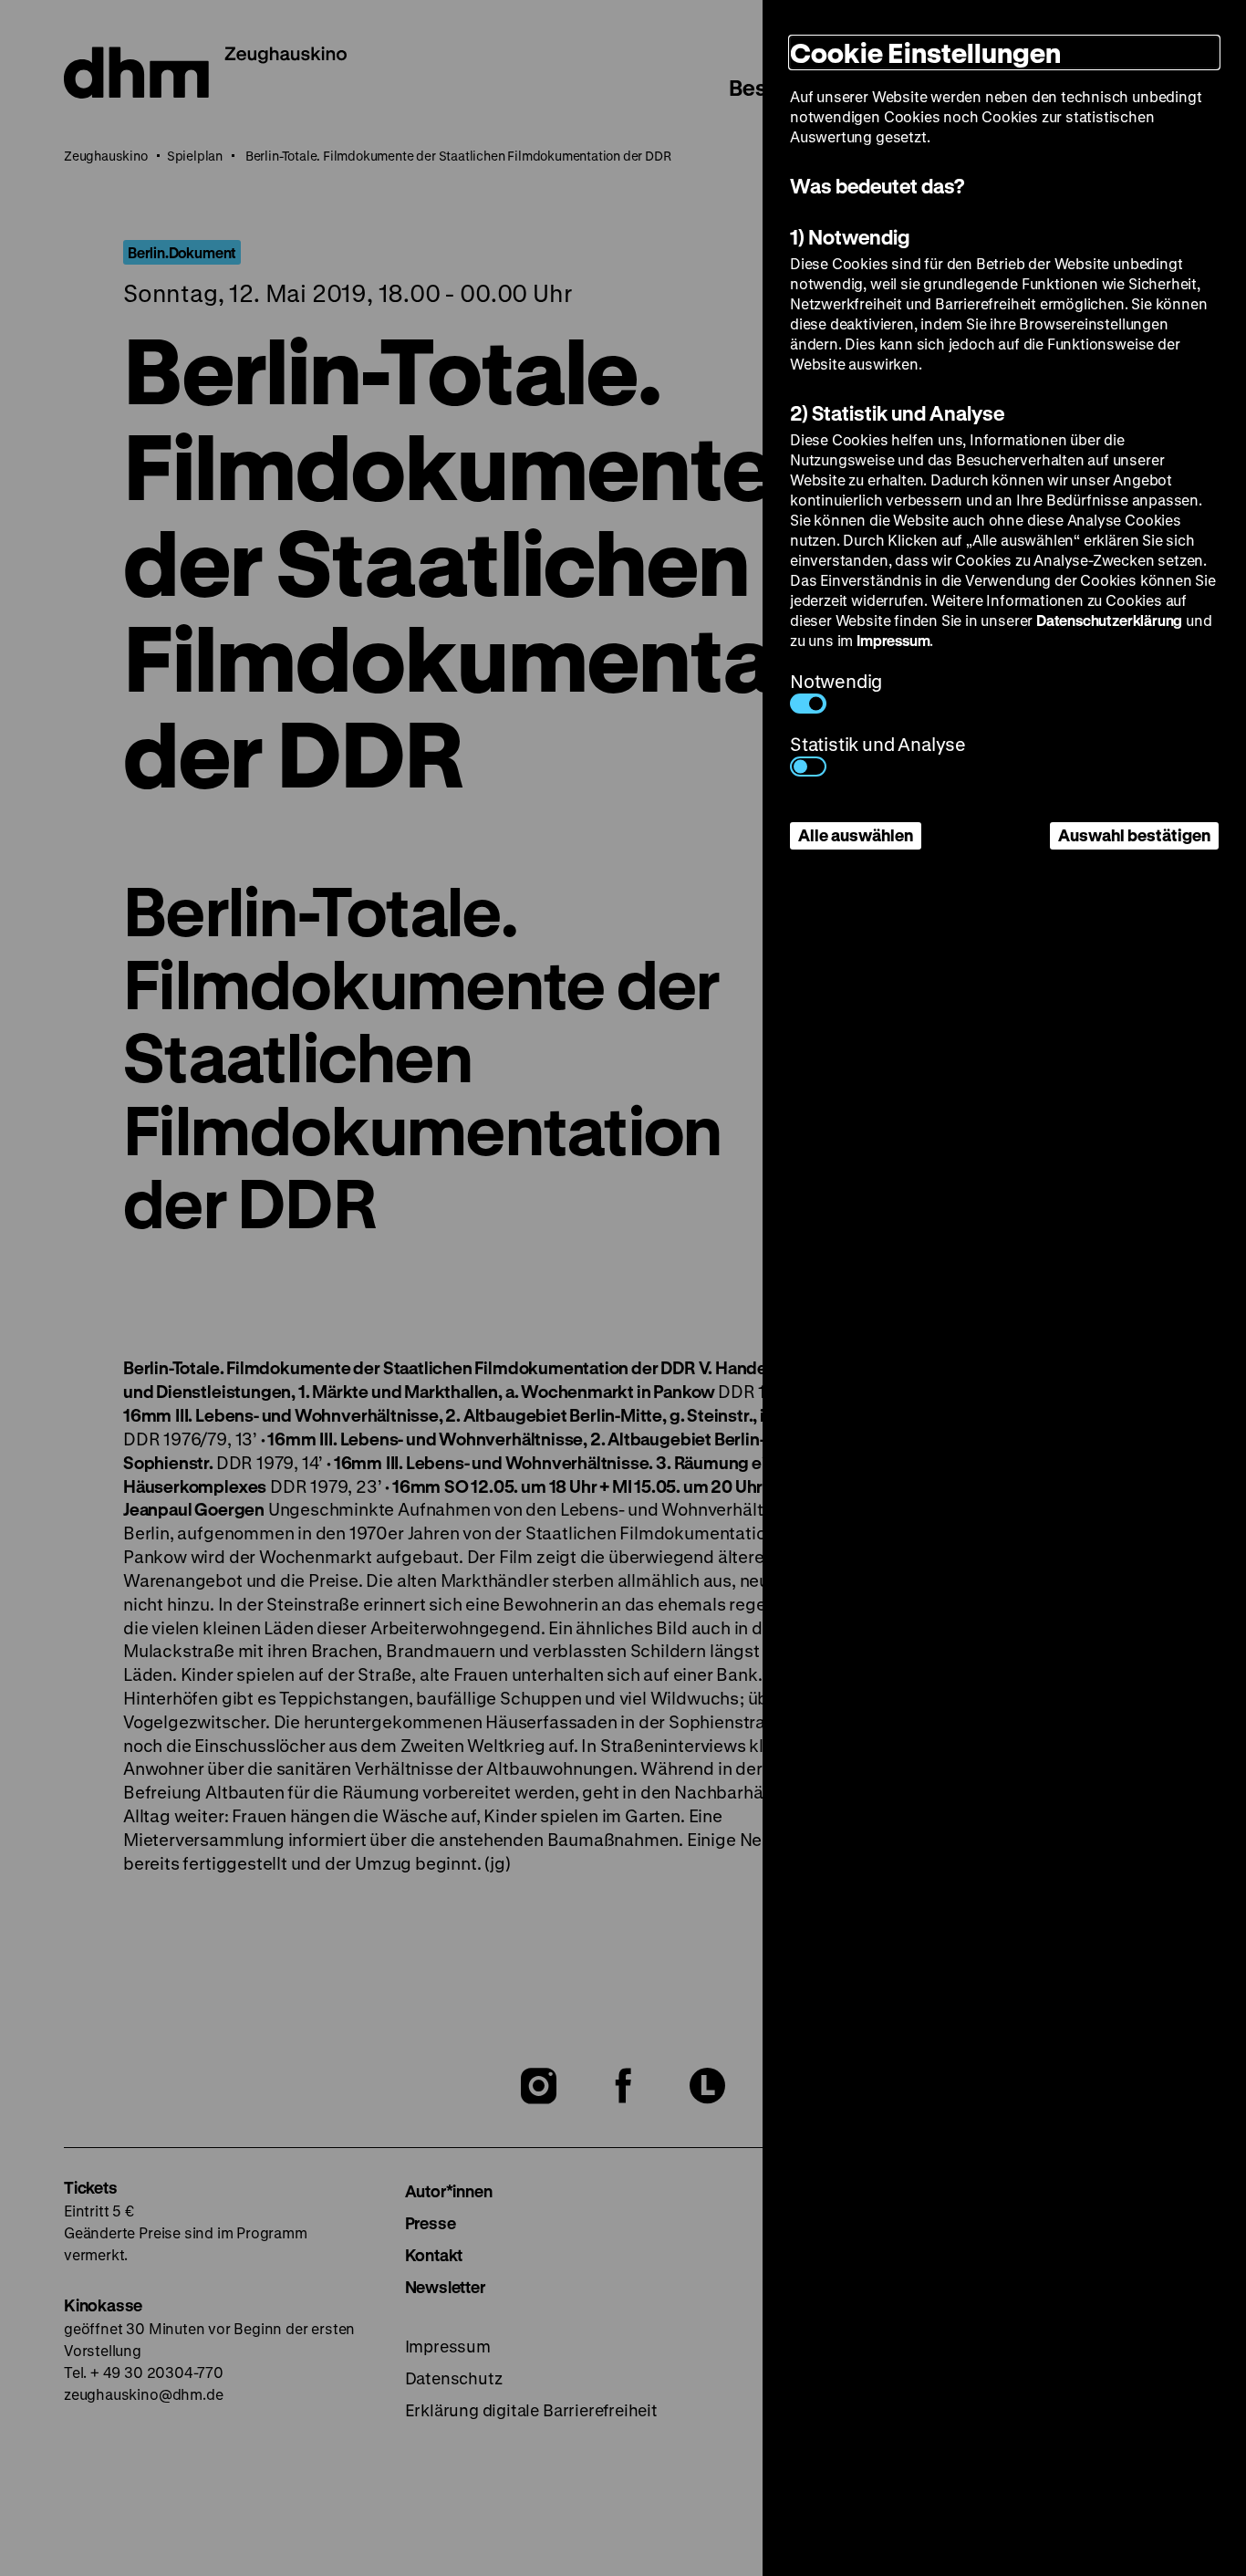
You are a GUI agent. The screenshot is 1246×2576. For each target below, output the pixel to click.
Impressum (893, 640)
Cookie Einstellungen (925, 52)
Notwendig (836, 681)
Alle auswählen (856, 835)
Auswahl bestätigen (1134, 835)
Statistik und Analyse (878, 744)
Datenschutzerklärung (1109, 620)
